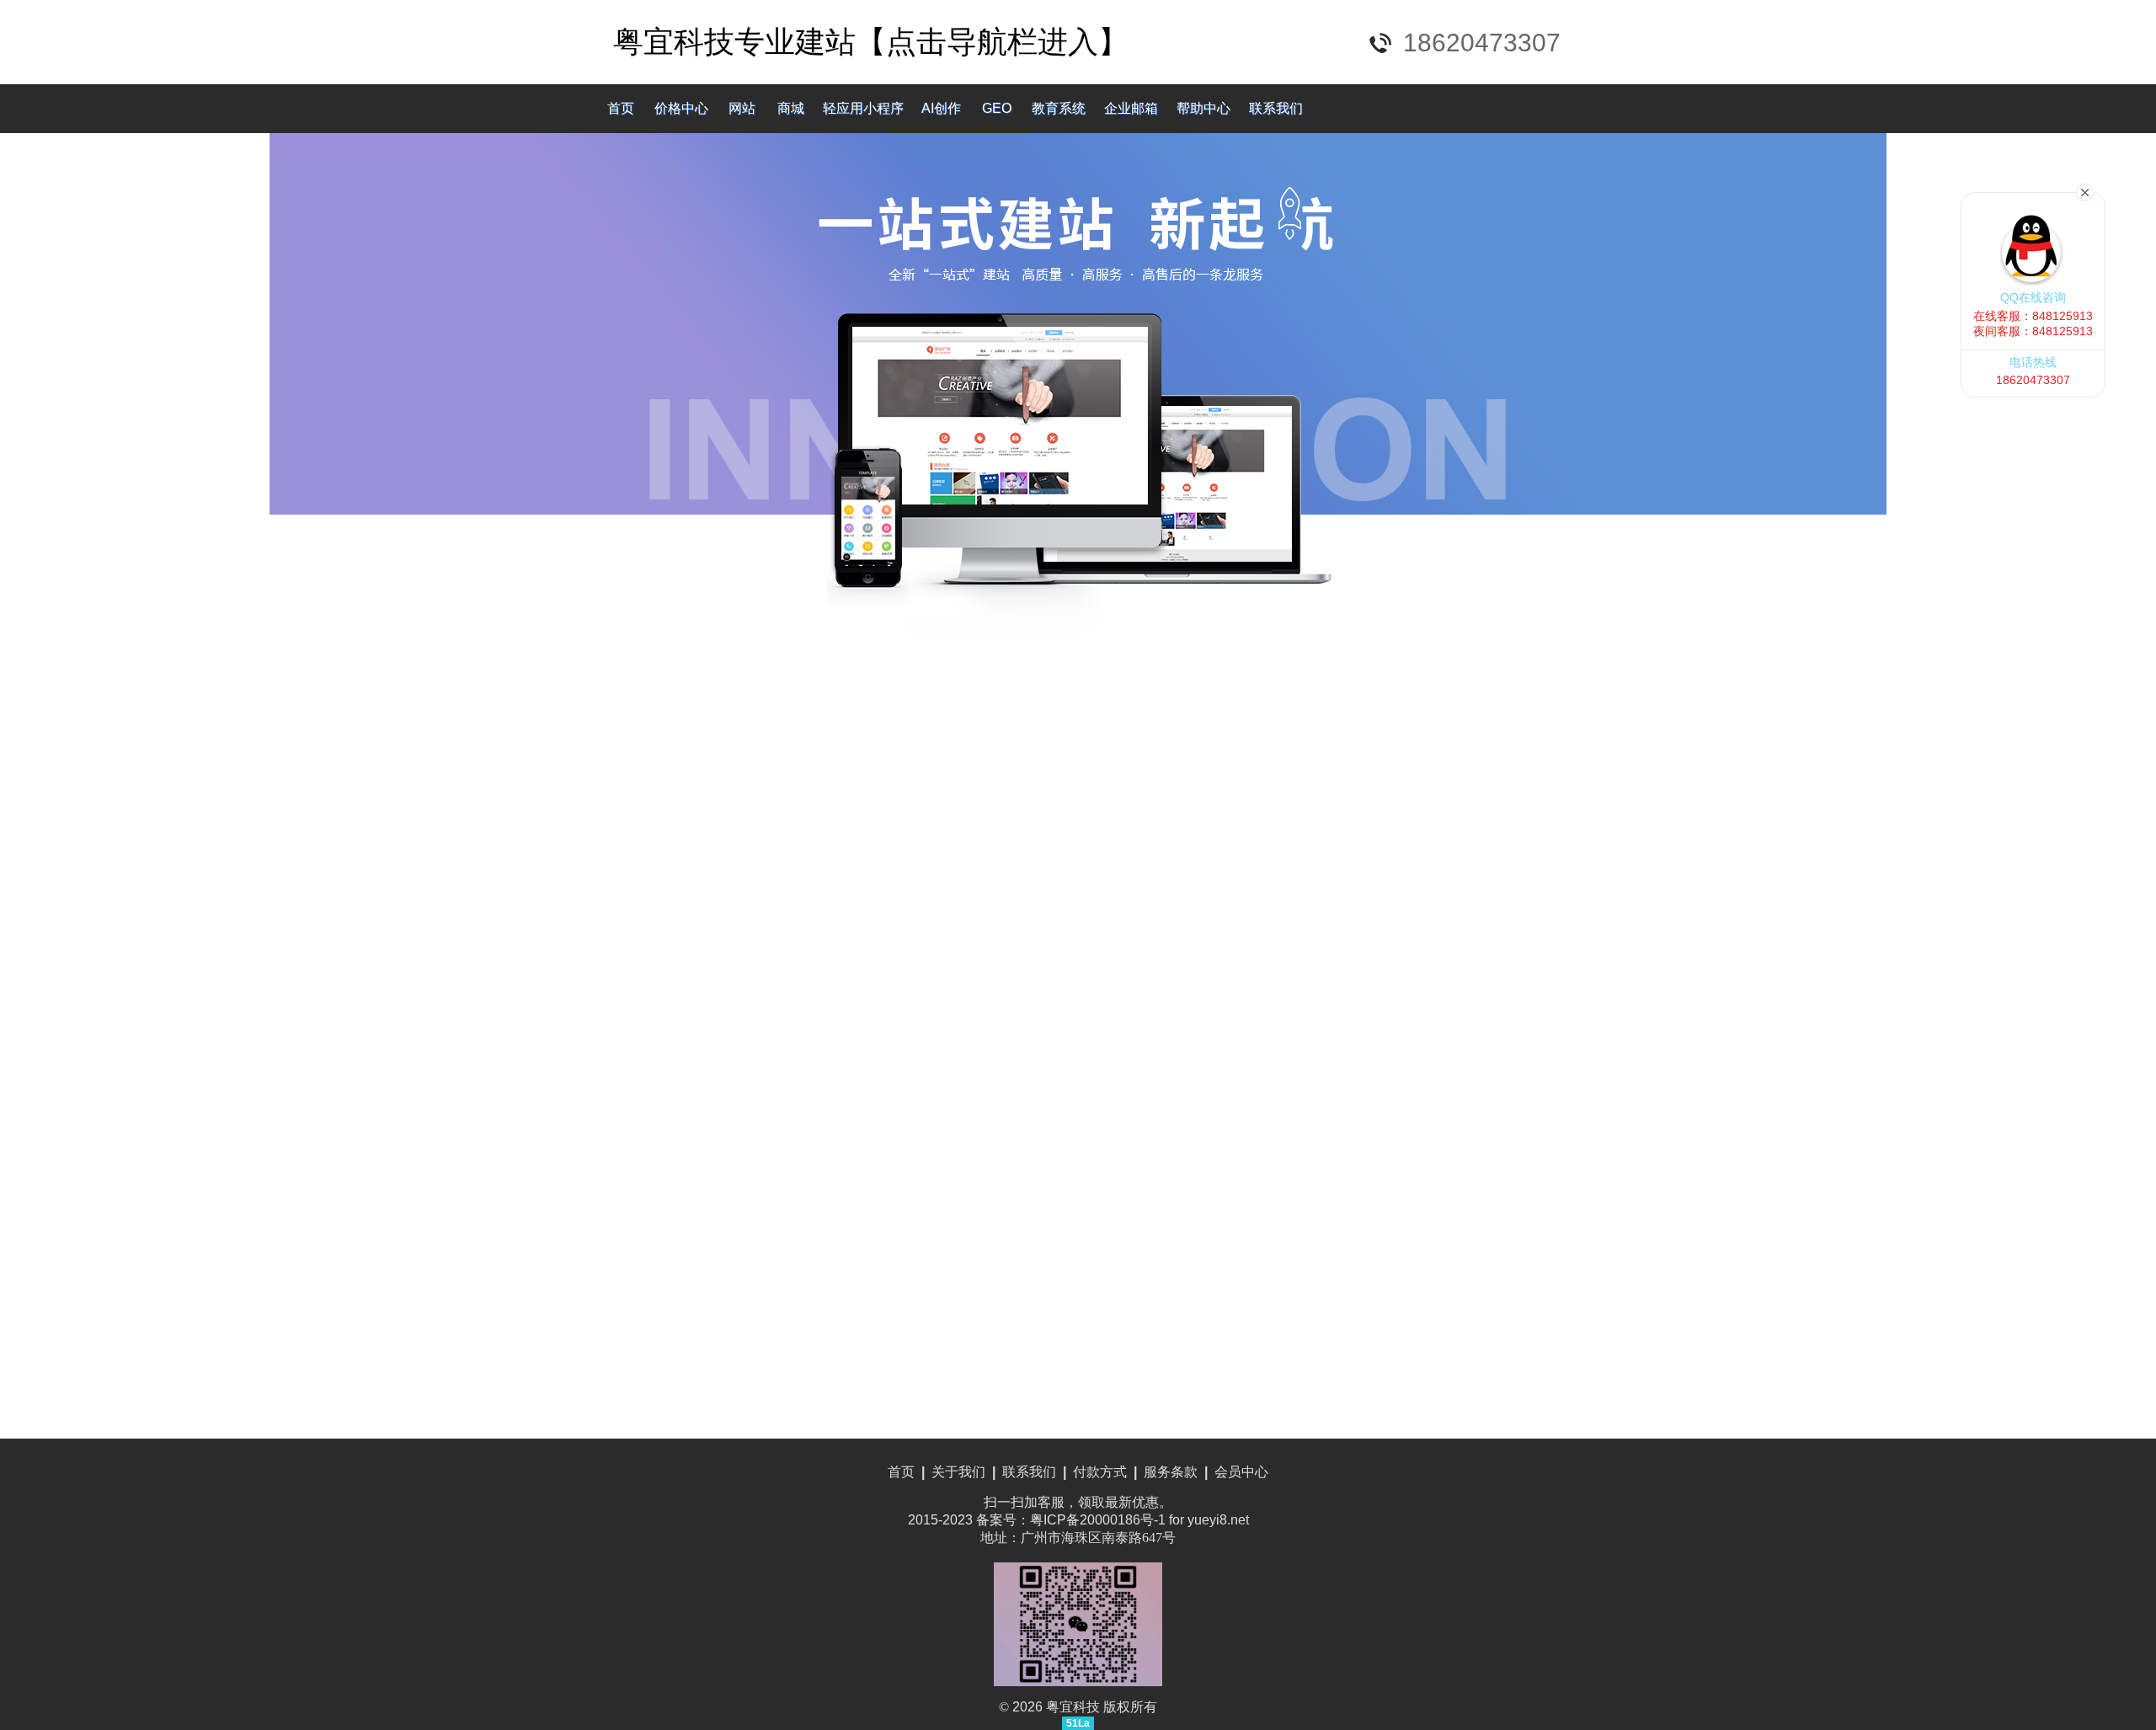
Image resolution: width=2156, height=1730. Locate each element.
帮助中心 (1203, 108)
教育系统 (1059, 108)
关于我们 (958, 1472)
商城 (791, 108)
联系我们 (1276, 108)
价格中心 (681, 108)
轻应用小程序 (863, 108)
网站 (742, 108)
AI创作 (941, 108)
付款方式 (1100, 1472)
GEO (997, 108)
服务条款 (1171, 1472)
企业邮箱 (1131, 108)
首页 (621, 108)
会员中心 (1241, 1472)
